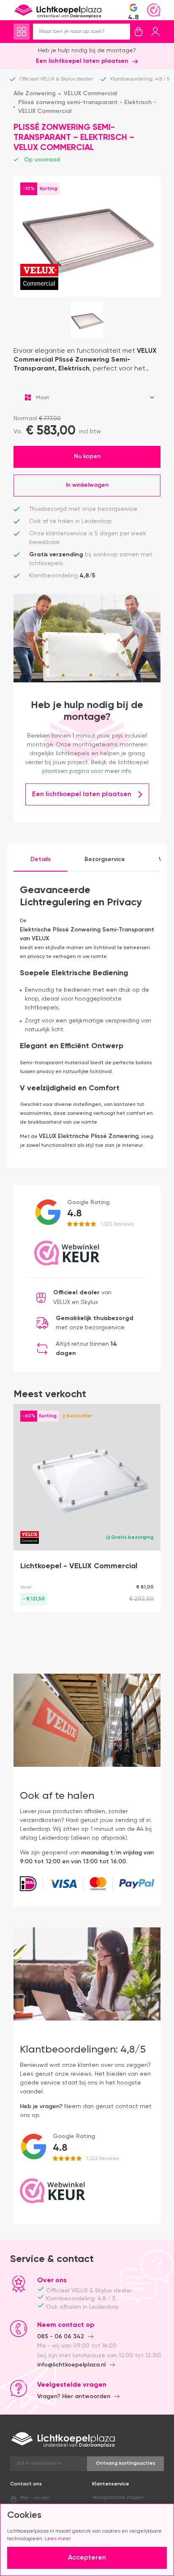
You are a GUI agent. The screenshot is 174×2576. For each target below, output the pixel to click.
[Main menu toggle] (22, 32)
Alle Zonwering (34, 94)
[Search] (124, 32)
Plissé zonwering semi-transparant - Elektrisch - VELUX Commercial (87, 107)
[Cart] (139, 32)
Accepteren (87, 2558)
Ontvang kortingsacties (126, 2463)
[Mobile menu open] (22, 32)
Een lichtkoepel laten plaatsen (82, 61)
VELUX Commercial (90, 94)
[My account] (155, 32)
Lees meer (58, 2539)
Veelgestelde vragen (118, 2498)
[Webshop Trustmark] (154, 10)
